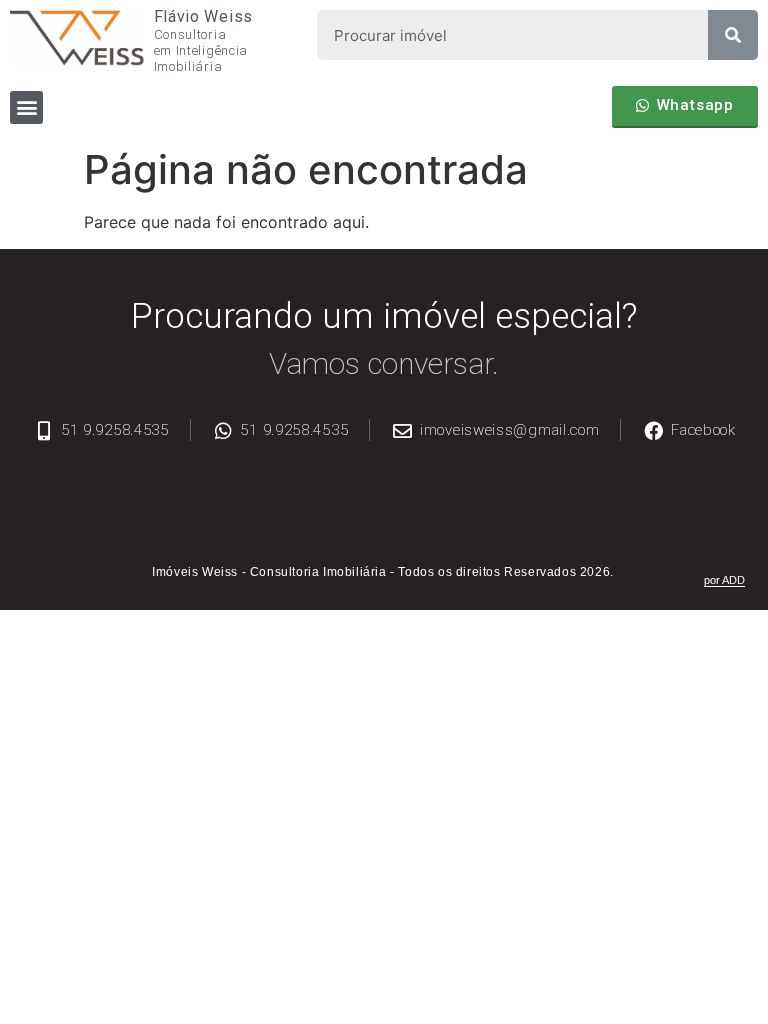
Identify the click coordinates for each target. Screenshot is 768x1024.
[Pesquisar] (733, 35)
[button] (26, 107)
